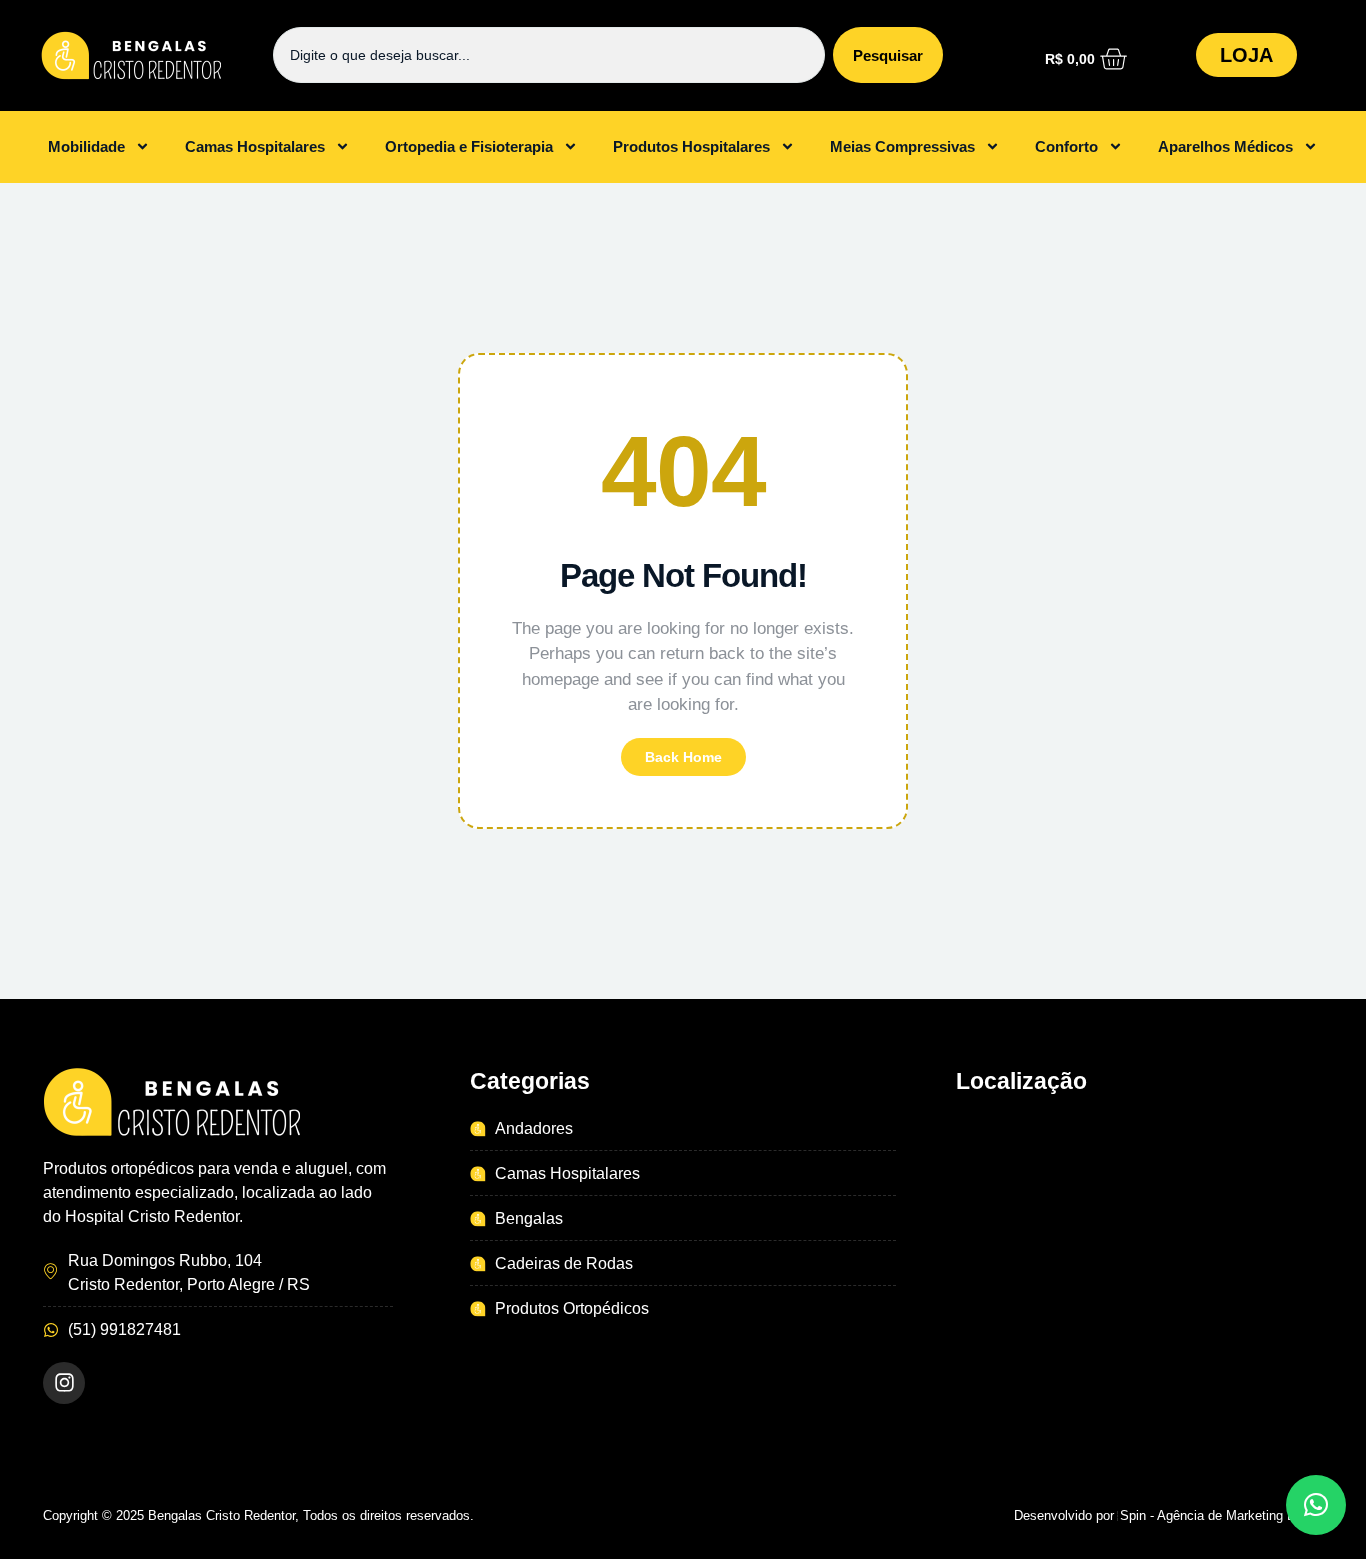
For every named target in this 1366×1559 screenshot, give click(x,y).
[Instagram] (64, 1383)
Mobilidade (86, 146)
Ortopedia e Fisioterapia (469, 146)
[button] (1316, 1505)
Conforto (1066, 146)
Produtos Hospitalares (691, 146)
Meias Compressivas (902, 146)
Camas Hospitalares (255, 146)
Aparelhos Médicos (1225, 146)
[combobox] (548, 55)
